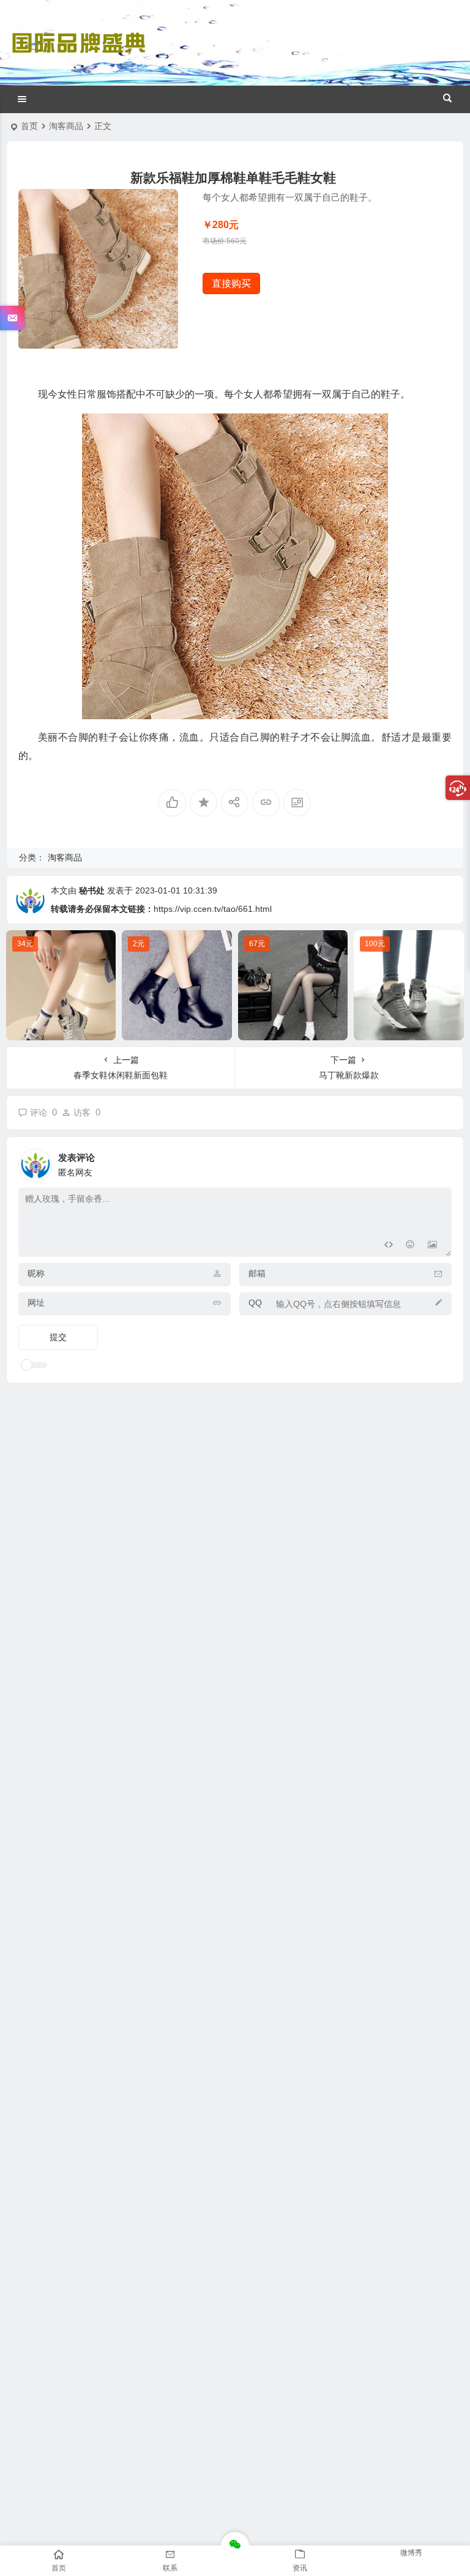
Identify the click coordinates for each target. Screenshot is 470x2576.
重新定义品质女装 (61, 1028)
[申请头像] (439, 1162)
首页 (29, 126)
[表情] (410, 1246)
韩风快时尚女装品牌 (293, 1028)
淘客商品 (66, 126)
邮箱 (257, 1273)
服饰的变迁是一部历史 (409, 1028)
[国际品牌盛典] (78, 54)
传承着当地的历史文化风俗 (179, 1028)
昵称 (36, 1273)
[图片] (432, 1246)
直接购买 (231, 283)
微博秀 (411, 2553)
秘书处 (92, 890)
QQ (255, 1303)
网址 (36, 1303)
